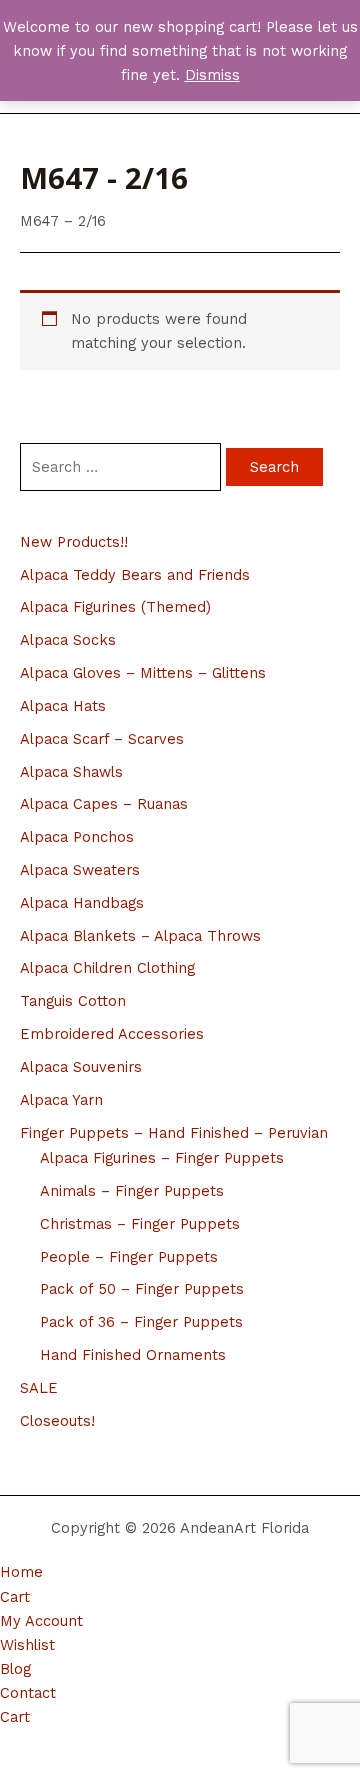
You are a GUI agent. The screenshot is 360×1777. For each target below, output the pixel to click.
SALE (39, 1388)
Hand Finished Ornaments (133, 1355)
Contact (28, 1693)
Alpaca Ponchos (77, 837)
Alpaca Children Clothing (107, 968)
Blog (15, 1669)
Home (21, 1572)
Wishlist (27, 1645)
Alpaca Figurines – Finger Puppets (162, 1158)
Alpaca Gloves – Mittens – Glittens (143, 673)
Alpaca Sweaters (80, 870)
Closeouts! (57, 1421)
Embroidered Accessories (112, 1034)
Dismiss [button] (212, 75)
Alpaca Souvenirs (81, 1067)
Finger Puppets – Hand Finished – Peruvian (174, 1133)
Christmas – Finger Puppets (140, 1224)
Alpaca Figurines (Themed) (115, 607)
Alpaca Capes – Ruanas (104, 804)
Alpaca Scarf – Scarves (102, 739)
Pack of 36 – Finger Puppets (141, 1322)
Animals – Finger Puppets (132, 1191)
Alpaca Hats (63, 706)
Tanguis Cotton (73, 1001)
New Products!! (74, 542)
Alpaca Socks (68, 640)
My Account (41, 1621)
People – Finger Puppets (129, 1257)
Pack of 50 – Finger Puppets (142, 1289)
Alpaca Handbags (82, 903)
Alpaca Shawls (71, 772)
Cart (15, 1597)
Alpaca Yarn (61, 1100)
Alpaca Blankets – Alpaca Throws (140, 936)
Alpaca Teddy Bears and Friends (135, 575)
